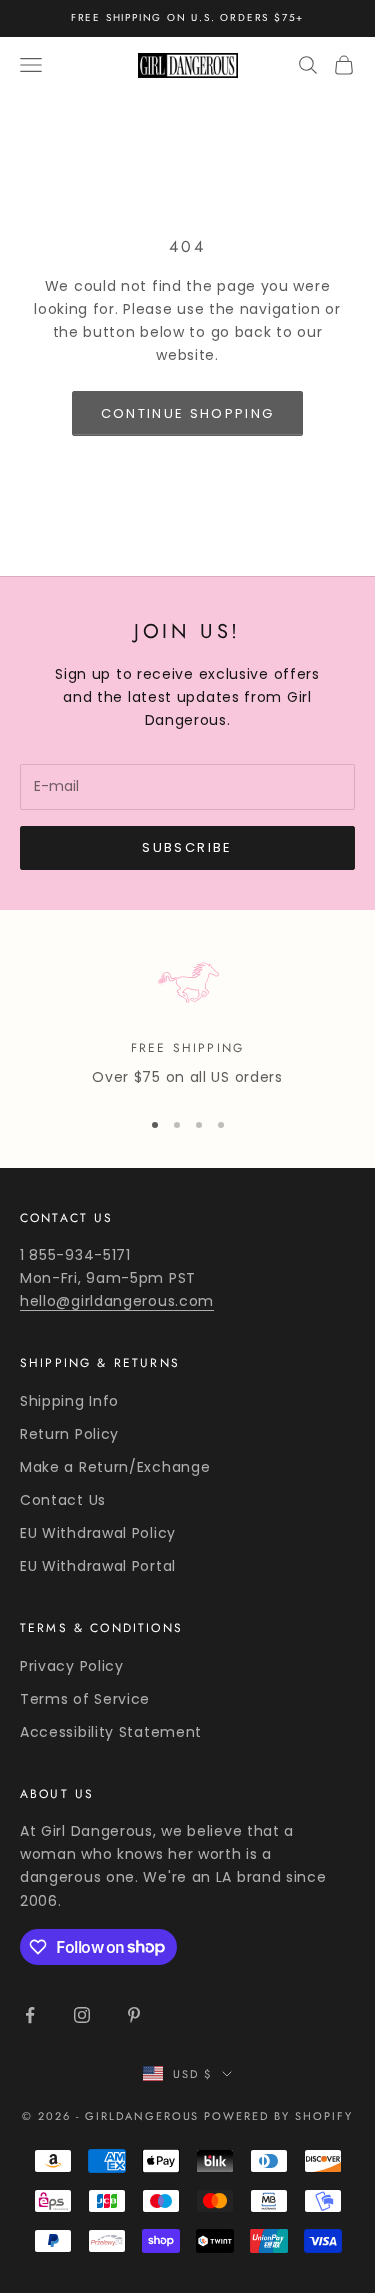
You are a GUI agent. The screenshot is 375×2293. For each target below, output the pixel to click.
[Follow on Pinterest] (134, 2015)
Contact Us (63, 1500)
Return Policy (69, 1434)
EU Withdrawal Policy (98, 1533)
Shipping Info (69, 1401)
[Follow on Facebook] (30, 2015)
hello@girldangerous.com (117, 1301)
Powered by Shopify (278, 2116)
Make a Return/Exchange (115, 1467)
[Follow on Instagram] (82, 2015)
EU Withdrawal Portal (98, 1566)
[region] (187, 1019)
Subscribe (187, 847)
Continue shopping (188, 413)
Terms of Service (85, 1699)
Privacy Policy (72, 1666)
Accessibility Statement (111, 1732)
